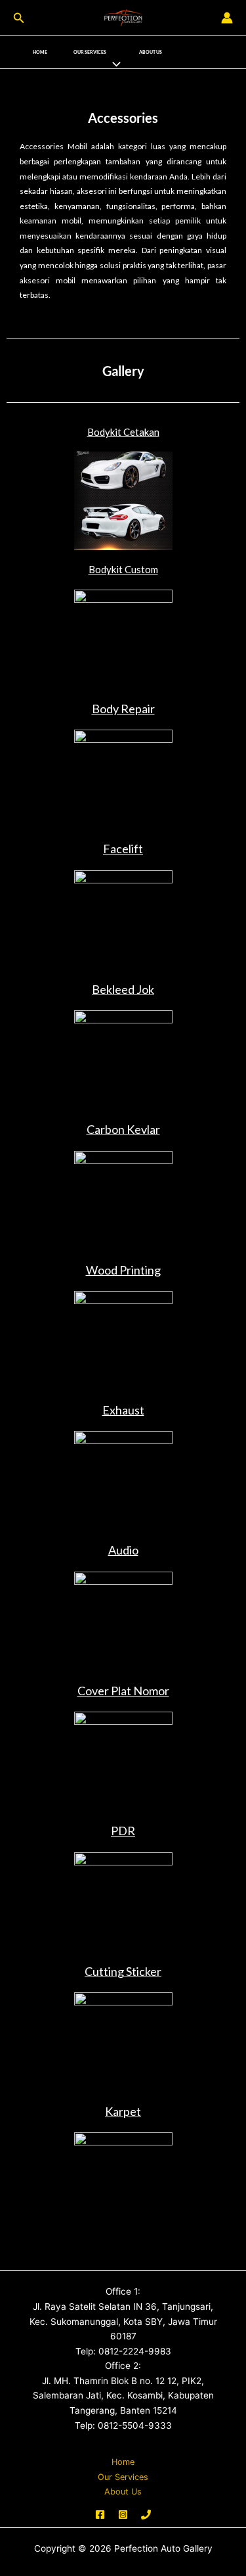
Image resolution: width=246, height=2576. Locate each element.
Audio (123, 1550)
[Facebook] (100, 2515)
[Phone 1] (146, 2515)
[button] (19, 18)
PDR (123, 1831)
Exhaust (123, 1410)
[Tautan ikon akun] (227, 18)
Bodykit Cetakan (123, 432)
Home (40, 52)
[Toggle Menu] (113, 64)
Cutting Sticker (123, 1971)
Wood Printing (123, 1270)
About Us (151, 52)
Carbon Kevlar (123, 1129)
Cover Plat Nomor (123, 1691)
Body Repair (123, 709)
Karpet (123, 2111)
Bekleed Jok (123, 989)
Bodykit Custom (123, 569)
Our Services (90, 52)
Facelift (123, 849)
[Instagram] (123, 2515)
